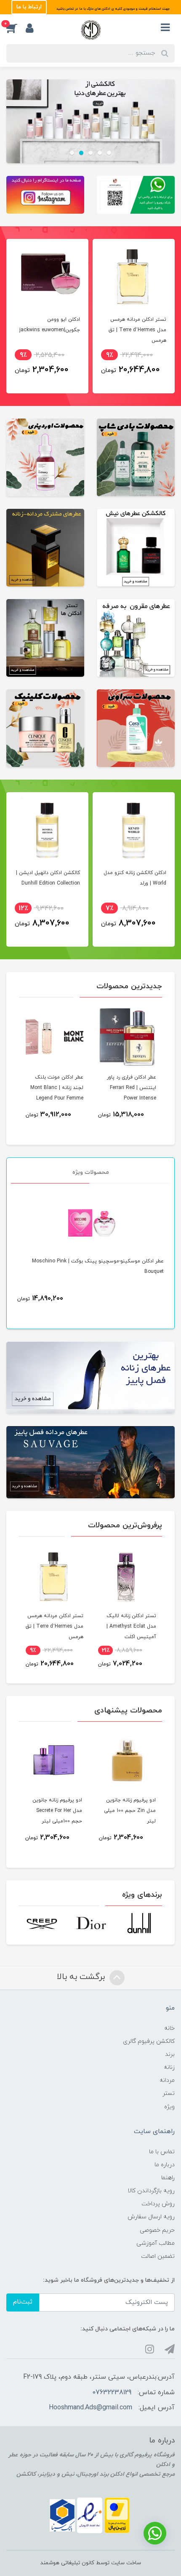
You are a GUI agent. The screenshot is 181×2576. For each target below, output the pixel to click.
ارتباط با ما (29, 7)
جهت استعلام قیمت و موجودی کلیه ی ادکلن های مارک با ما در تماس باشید (112, 9)
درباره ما (165, 2165)
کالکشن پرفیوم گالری (149, 2041)
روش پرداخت (158, 2204)
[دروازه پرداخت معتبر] (117, 2515)
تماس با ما (162, 2152)
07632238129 (112, 2393)
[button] (16, 28)
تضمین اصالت (158, 2256)
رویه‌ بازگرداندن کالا (151, 2191)
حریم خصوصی (157, 2230)
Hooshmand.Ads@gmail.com (90, 2408)
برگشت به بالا (82, 1977)
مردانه (167, 2080)
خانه (169, 2028)
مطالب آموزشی (156, 2243)
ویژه (169, 2107)
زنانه (169, 2067)
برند (170, 2054)
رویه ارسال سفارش (151, 2217)
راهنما (168, 2178)
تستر (169, 2093)
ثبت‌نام (23, 2302)
